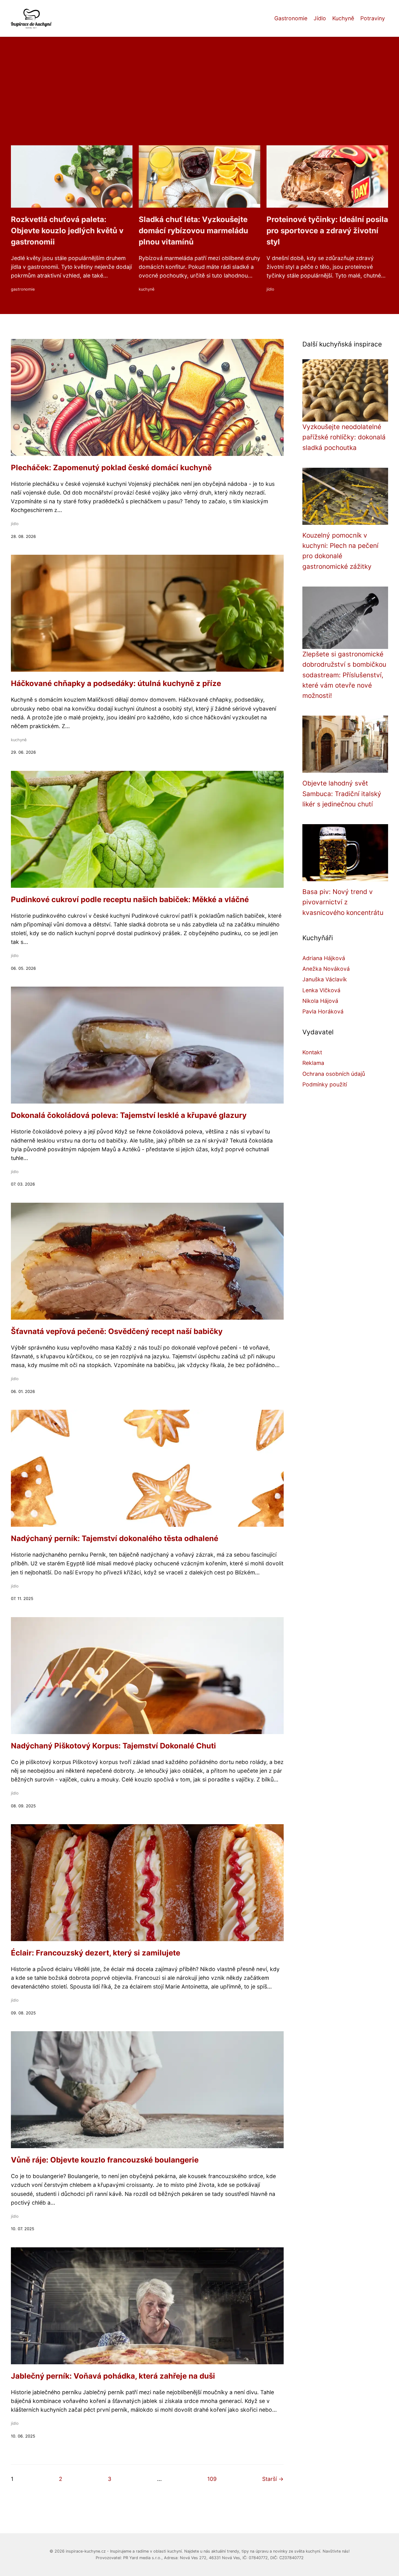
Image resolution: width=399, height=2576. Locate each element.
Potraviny (373, 18)
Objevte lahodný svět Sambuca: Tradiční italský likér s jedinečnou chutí (342, 794)
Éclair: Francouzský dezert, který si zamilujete (96, 1953)
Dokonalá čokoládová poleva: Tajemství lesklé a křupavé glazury (129, 1115)
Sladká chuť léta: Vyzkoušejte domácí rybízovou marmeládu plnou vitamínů (193, 231)
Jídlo (320, 18)
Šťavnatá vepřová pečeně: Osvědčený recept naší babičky (117, 1331)
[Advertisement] (199, 99)
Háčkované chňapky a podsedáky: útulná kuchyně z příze (116, 683)
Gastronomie (291, 18)
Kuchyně (343, 18)
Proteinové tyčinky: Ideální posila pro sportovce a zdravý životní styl (327, 231)
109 (212, 2479)
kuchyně (147, 289)
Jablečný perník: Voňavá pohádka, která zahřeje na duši (113, 2376)
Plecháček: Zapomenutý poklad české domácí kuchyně (111, 468)
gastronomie (23, 289)
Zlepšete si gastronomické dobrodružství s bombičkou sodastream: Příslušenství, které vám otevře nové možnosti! (344, 675)
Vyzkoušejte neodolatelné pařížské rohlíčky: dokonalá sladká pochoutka (344, 437)
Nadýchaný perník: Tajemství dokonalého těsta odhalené (115, 1538)
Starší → (273, 2479)
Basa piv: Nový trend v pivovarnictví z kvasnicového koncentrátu (343, 902)
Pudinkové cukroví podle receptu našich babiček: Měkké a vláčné (130, 899)
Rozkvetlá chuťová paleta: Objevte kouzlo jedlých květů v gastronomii (67, 231)
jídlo (270, 289)
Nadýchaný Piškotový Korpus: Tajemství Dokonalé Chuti (113, 1746)
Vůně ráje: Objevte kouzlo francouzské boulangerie (105, 2160)
